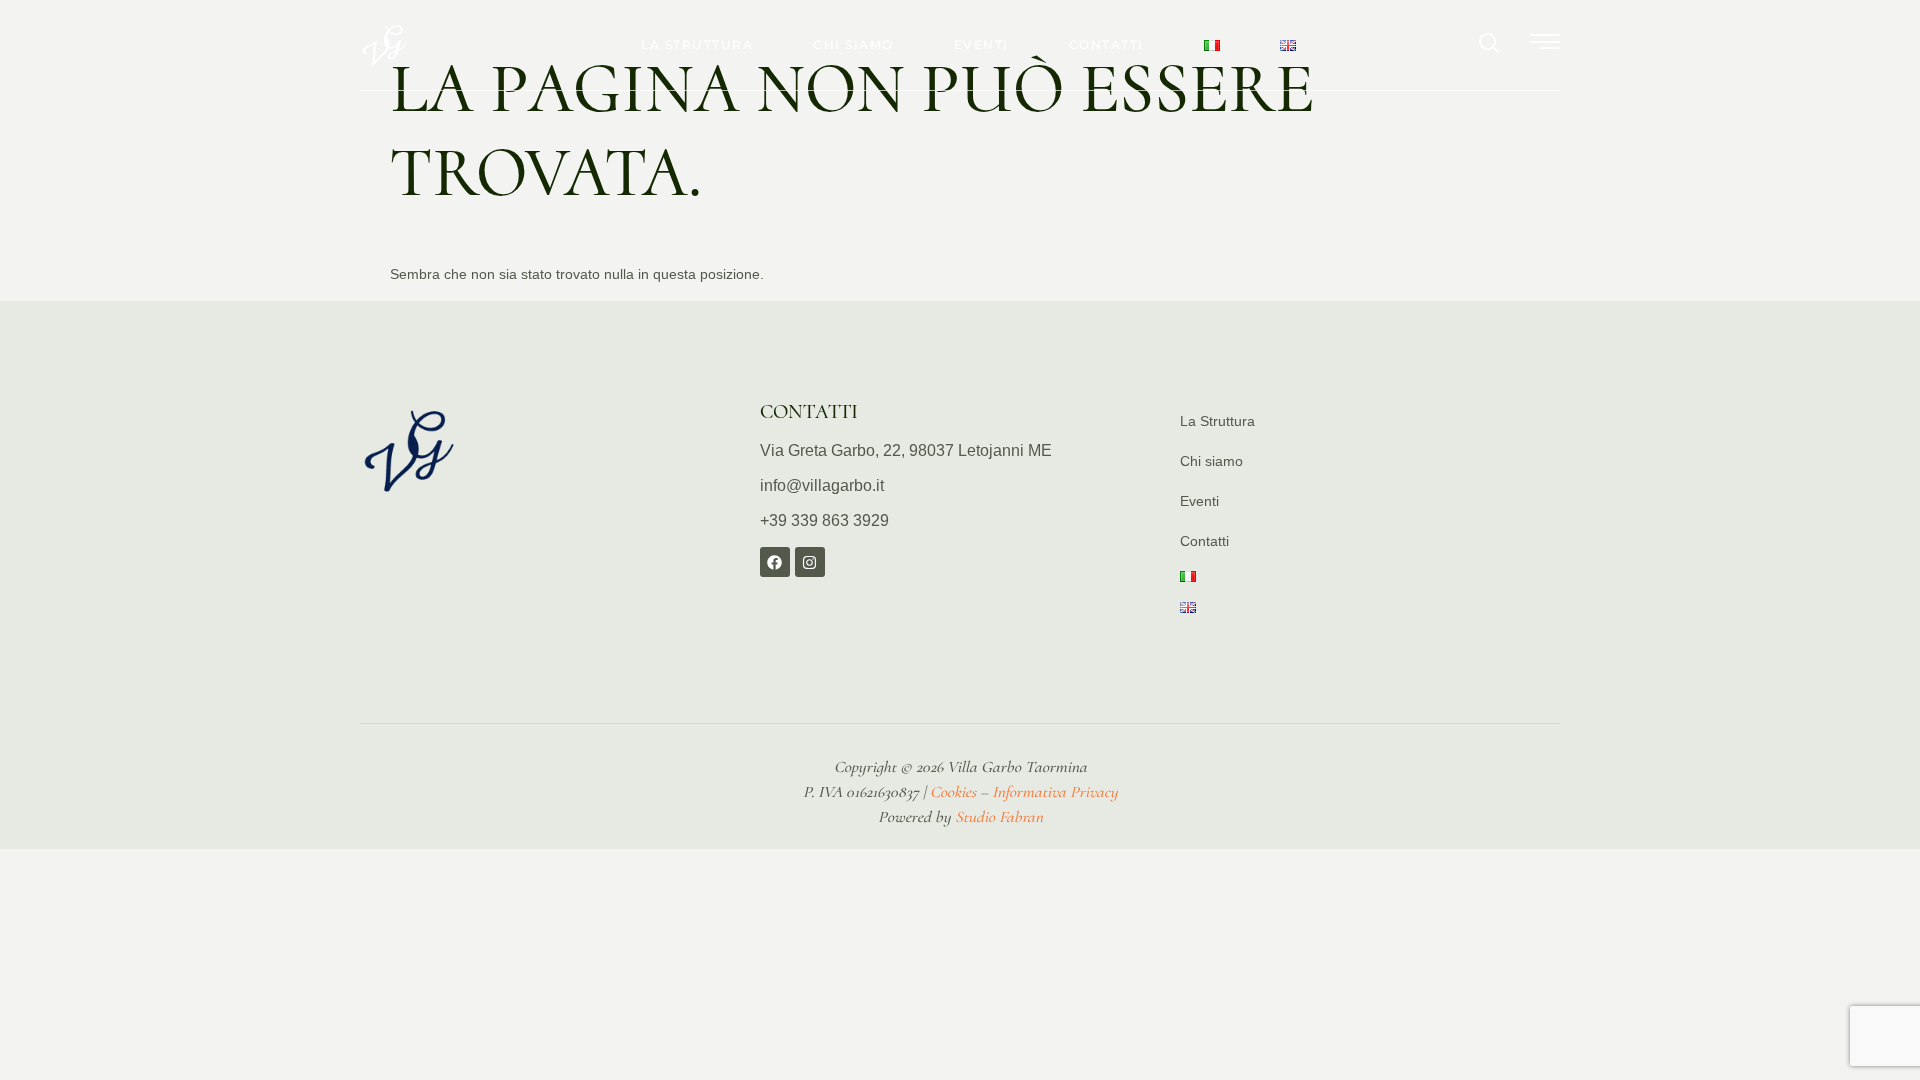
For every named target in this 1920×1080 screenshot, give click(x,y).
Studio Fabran (999, 817)
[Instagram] (810, 562)
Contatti (1106, 44)
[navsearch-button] (1490, 45)
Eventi (981, 44)
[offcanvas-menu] (1545, 43)
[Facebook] (775, 562)
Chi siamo (853, 44)
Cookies (953, 792)
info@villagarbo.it (822, 485)
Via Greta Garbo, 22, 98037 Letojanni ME (906, 450)
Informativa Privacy (1055, 792)
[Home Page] (410, 451)
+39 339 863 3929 (824, 520)
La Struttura (697, 44)
